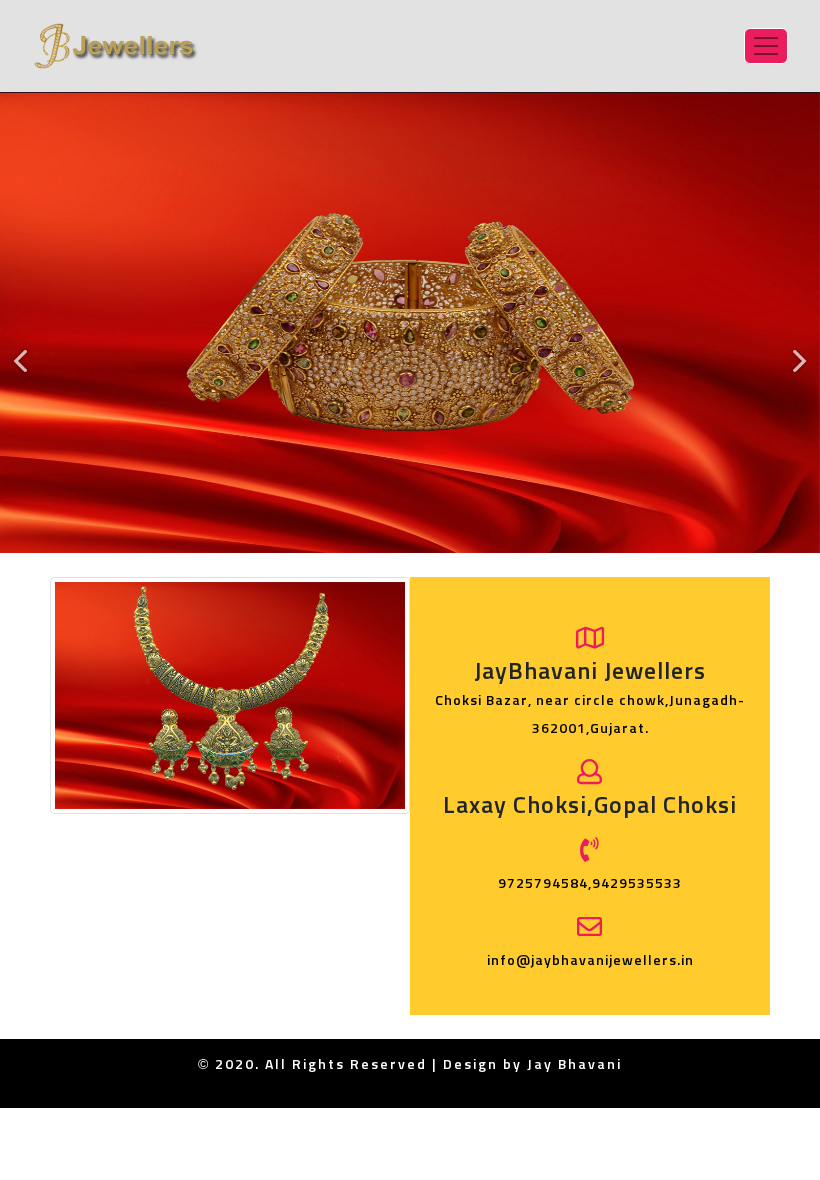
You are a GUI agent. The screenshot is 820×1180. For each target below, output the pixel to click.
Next (793, 373)
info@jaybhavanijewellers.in (590, 961)
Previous (26, 373)
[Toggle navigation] (766, 46)
